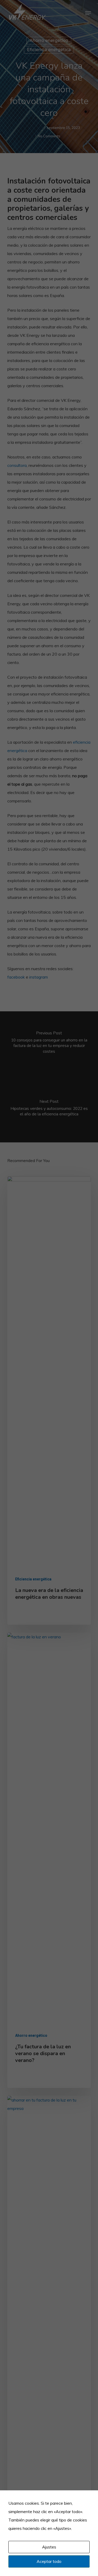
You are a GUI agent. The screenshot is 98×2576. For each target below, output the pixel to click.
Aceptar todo (49, 2561)
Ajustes (49, 2547)
